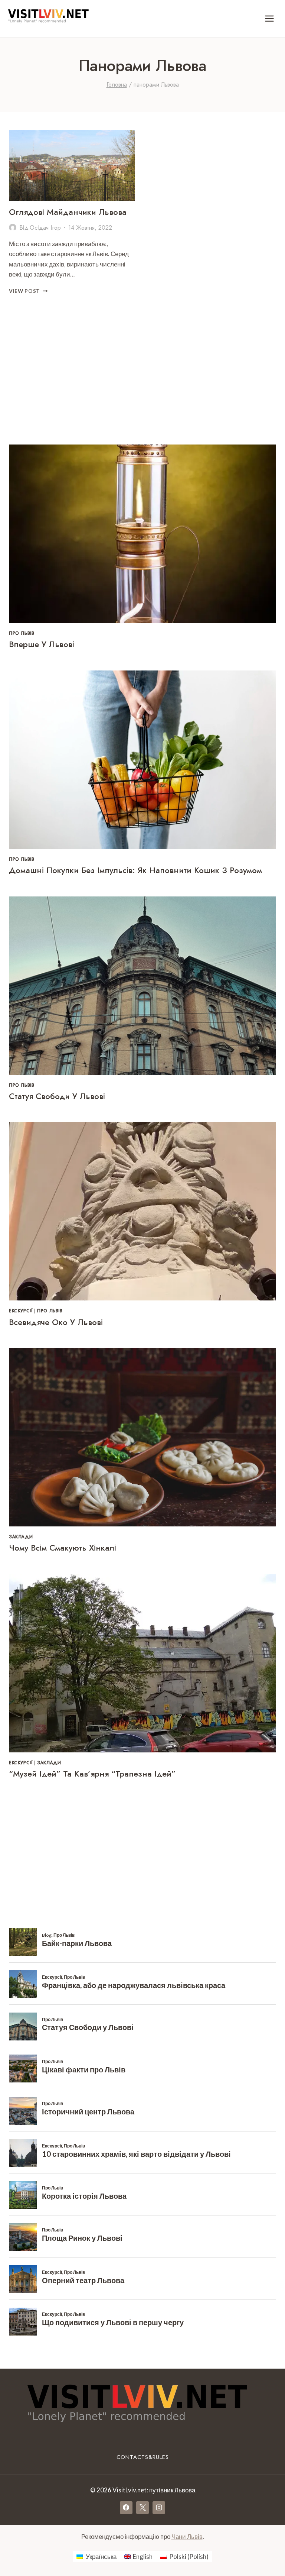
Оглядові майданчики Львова (68, 212)
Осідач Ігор (45, 228)
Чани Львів (187, 2536)
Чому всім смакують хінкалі (63, 1548)
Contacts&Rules (143, 2457)
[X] (142, 2508)
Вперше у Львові (42, 644)
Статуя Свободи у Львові (57, 1096)
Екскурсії (21, 1311)
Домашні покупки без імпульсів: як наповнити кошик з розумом (135, 870)
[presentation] (72, 165)
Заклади (21, 1537)
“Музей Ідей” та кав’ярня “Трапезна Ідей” (92, 1774)
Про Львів (22, 633)
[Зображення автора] (13, 227)
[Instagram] (159, 2508)
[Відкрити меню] (269, 18)
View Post (28, 291)
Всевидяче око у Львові (56, 1322)
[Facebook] (126, 2508)
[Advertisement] (142, 373)
